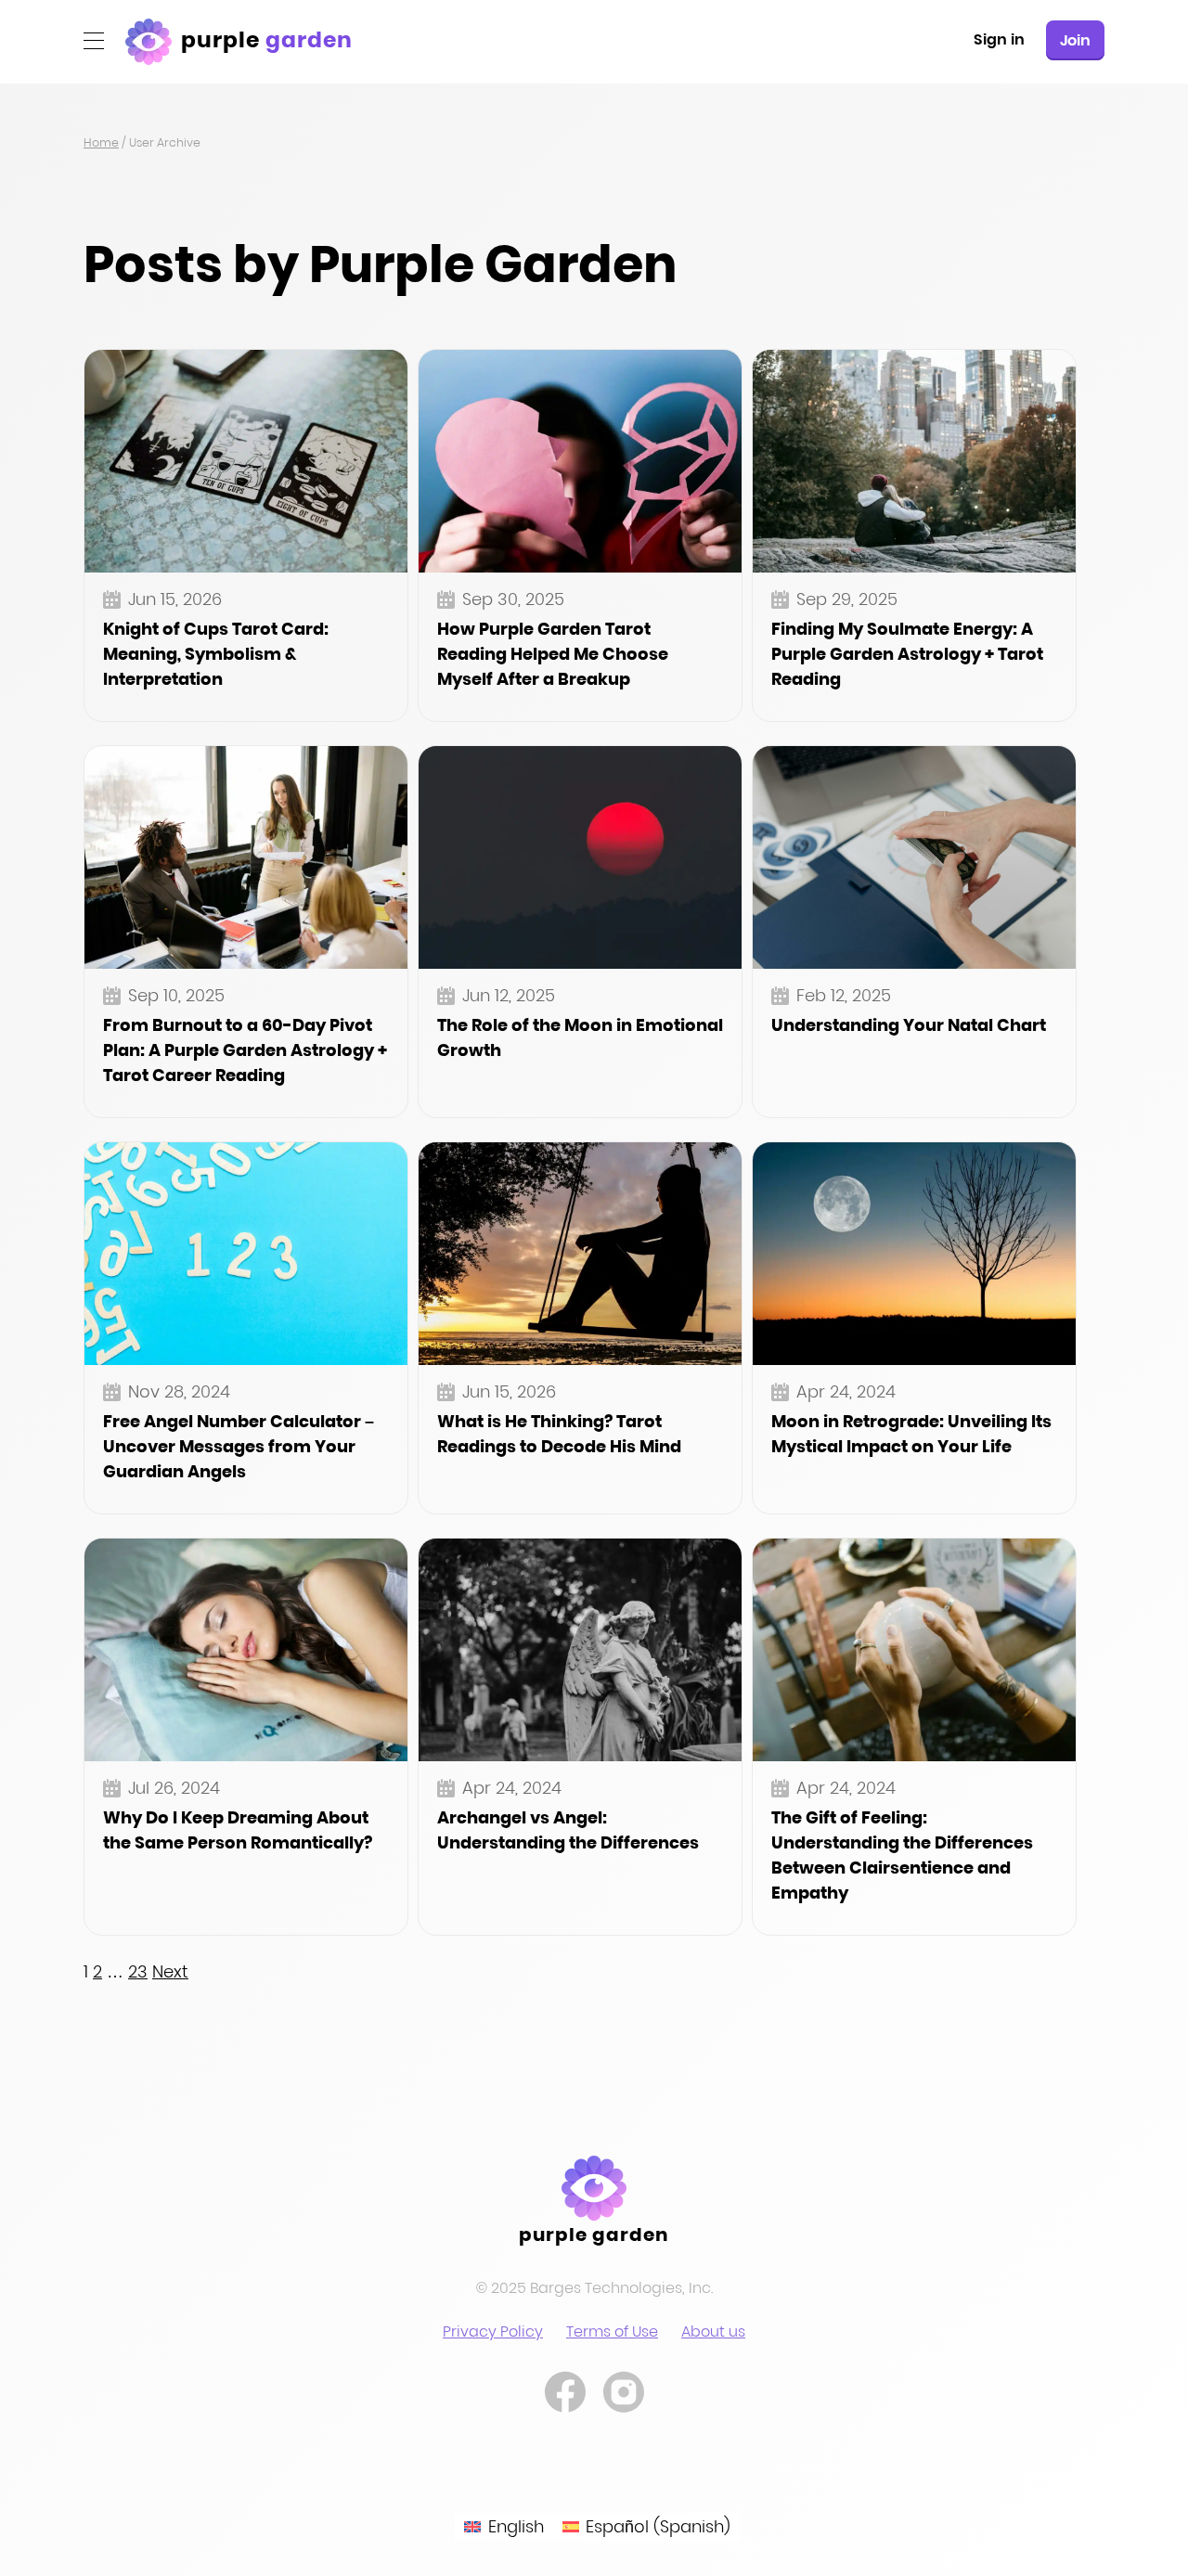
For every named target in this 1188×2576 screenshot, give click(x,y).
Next (170, 1971)
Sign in (999, 39)
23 (138, 1971)
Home (101, 142)
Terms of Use (612, 2331)
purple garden (594, 2235)
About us (713, 2331)
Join (1075, 40)
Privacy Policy (493, 2331)
